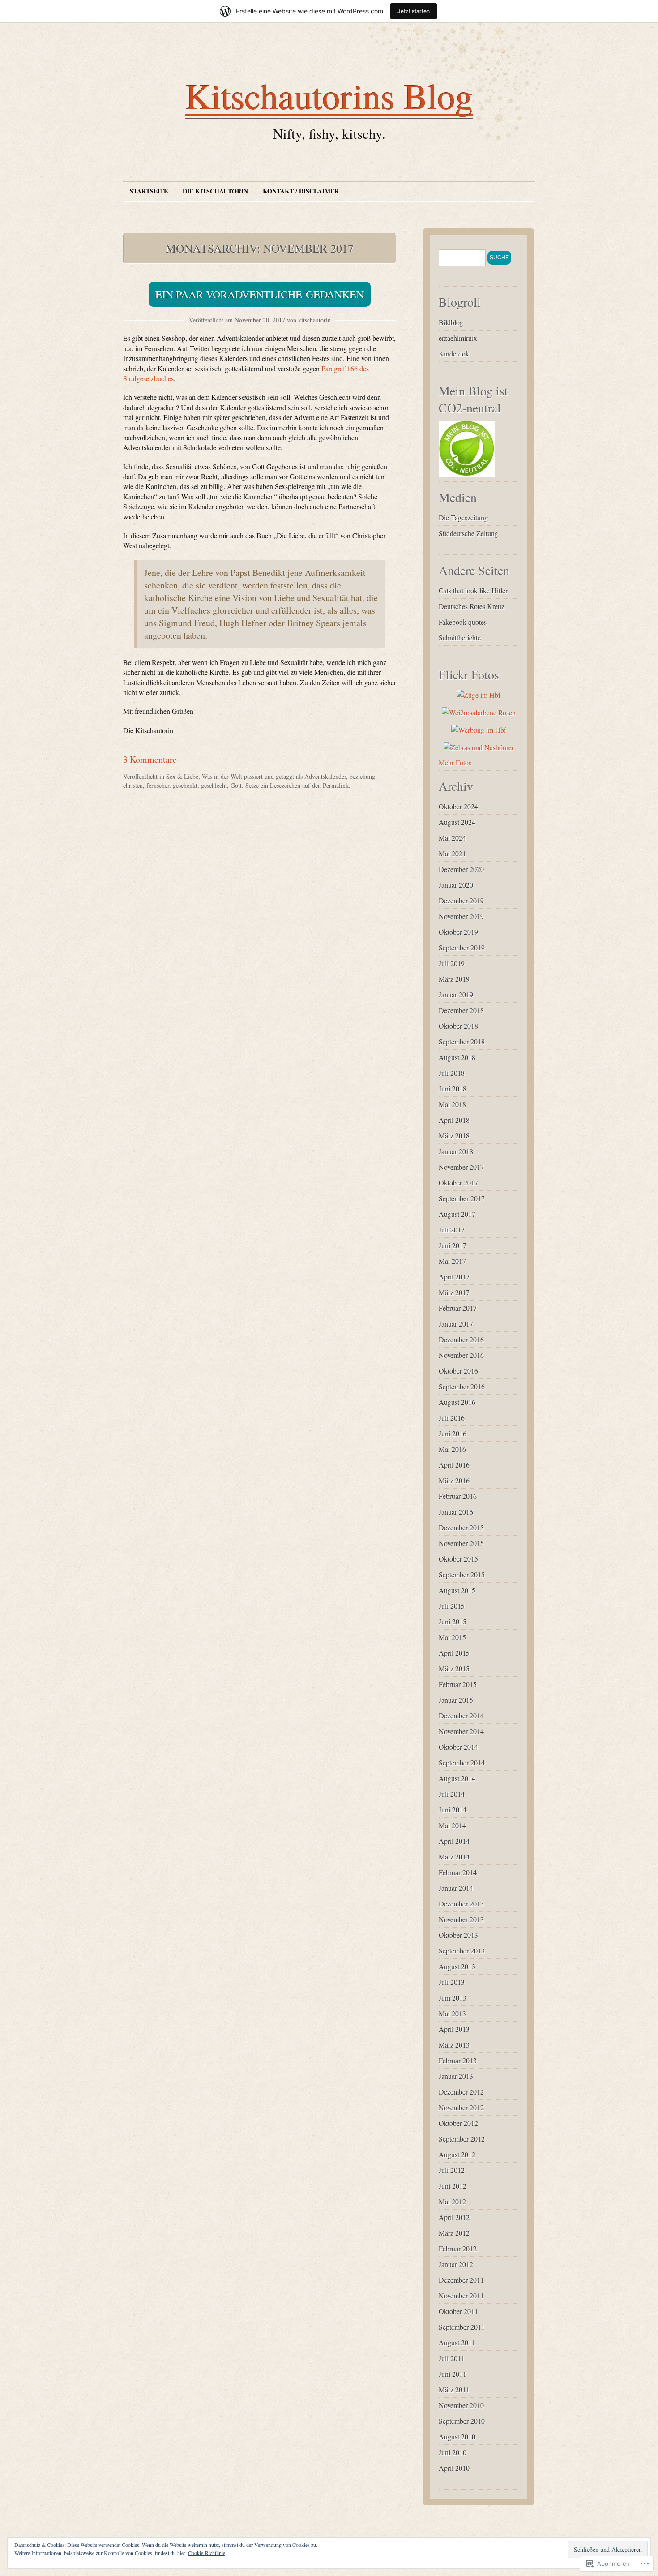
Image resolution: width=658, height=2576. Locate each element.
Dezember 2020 (461, 869)
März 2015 (454, 1668)
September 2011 (462, 2327)
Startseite (149, 191)
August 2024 (457, 822)
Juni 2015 (453, 1621)
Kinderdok (454, 354)
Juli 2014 (452, 1794)
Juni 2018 (453, 1088)
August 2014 (457, 1778)
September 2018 (462, 1041)
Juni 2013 (453, 1998)
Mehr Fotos (455, 762)
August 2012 (457, 2154)
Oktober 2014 (458, 1747)
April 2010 (454, 2468)
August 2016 (457, 1402)
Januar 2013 (456, 2076)
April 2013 (454, 2029)
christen (133, 785)
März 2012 (454, 2233)
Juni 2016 (453, 1433)
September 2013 (462, 1951)
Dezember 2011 (461, 2280)
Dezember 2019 (461, 900)
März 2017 (454, 1292)
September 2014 (462, 1762)
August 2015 (457, 1590)
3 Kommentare (150, 759)
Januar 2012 (456, 2264)
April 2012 (454, 2217)
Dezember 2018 (461, 1010)
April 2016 (454, 1465)
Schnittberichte (460, 638)
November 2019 (461, 916)
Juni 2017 (453, 1245)
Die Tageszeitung (463, 517)
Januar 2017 (456, 1324)
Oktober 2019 (458, 932)
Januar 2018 (456, 1151)
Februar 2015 (458, 1684)
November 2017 (461, 1167)
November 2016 (461, 1355)
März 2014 (454, 1857)
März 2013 (454, 2045)
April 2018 (454, 1120)
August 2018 (457, 1057)
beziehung (362, 776)
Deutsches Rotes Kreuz (472, 606)
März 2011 (454, 2389)
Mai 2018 (452, 1104)
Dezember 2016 (461, 1339)
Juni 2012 (453, 2186)
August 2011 (457, 2342)
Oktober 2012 (458, 2123)
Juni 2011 (453, 2374)
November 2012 (461, 2107)
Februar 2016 (458, 1496)
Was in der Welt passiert (232, 776)
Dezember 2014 (461, 1715)
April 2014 (454, 1841)
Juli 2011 (452, 2358)
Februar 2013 (458, 2060)
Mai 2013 (452, 2013)
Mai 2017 (452, 1261)
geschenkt (185, 785)
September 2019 (462, 947)
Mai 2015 (452, 1637)
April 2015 (454, 1653)
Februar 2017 (458, 1308)
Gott (236, 785)
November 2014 (461, 1731)
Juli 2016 (452, 1418)
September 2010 (462, 2421)
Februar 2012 (458, 2248)
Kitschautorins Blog (329, 95)
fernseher (158, 785)
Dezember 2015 (461, 1527)
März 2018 (454, 1136)
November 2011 (461, 2295)
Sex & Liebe (182, 776)
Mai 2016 (452, 1449)
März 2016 (454, 1480)
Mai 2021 (452, 853)
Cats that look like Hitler (473, 590)
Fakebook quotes (463, 622)
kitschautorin (314, 320)
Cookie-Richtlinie (207, 2553)
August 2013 (457, 1966)
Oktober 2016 (458, 1371)
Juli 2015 (452, 1606)
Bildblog (451, 322)
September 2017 (462, 1198)
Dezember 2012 (461, 2092)
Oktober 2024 (458, 806)
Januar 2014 (456, 1888)
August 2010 (457, 2436)
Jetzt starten (414, 11)
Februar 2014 (458, 1872)
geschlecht (214, 785)
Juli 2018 (452, 1073)
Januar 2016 (456, 1512)
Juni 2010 (453, 2452)
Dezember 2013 (461, 1904)
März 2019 (454, 979)
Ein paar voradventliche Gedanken (260, 294)
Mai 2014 (452, 1825)
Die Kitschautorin (215, 191)
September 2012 (462, 2139)
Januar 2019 (456, 994)
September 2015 (462, 1574)
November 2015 (461, 1543)
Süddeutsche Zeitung (468, 533)
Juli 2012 (452, 2170)
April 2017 (454, 1277)
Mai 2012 (452, 2201)
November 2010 (461, 2405)
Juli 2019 (452, 963)
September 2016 (462, 1386)
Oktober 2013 (458, 1935)
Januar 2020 (456, 885)
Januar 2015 (456, 1700)
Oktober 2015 (458, 1559)
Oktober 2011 (458, 2311)
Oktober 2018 (458, 1026)
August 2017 (457, 1214)
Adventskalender (325, 776)
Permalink (336, 785)
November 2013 (461, 1919)
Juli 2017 (452, 1230)
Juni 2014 (453, 1810)
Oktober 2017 (458, 1183)
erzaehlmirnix (458, 338)
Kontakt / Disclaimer (301, 191)
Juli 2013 (452, 1982)
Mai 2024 (452, 838)
